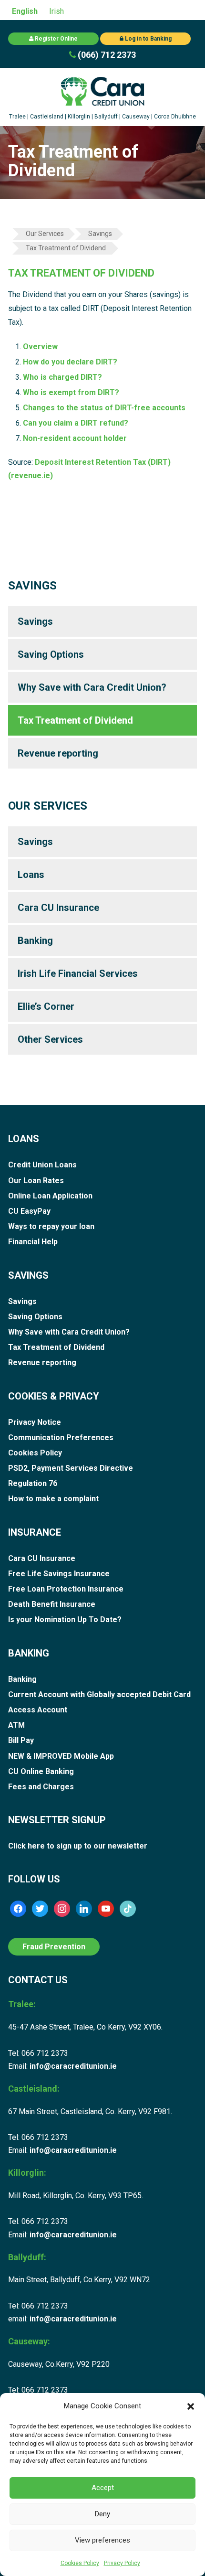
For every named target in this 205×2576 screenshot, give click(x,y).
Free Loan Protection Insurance (66, 1589)
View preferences (102, 2540)
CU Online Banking (41, 1771)
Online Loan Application (50, 1196)
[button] (191, 2406)
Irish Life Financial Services (78, 973)
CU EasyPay (29, 1211)
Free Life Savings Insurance (59, 1574)
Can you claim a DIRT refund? (76, 423)
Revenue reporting (58, 753)
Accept (103, 2488)
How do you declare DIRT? (70, 362)
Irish (56, 11)
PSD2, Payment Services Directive (71, 1468)
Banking (35, 941)
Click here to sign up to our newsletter (78, 1846)
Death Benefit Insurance (52, 1604)
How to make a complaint (53, 1499)
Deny (102, 2514)
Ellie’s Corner (46, 1006)
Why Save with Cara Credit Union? (92, 687)
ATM (16, 1725)
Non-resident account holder (75, 438)
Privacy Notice (35, 1422)
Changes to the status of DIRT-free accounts (104, 408)
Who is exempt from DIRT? (71, 392)
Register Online (56, 39)
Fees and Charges (41, 1787)
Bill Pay (21, 1740)
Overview (40, 347)
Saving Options (51, 654)
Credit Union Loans (42, 1165)
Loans (31, 875)
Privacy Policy (122, 2563)
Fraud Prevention (54, 1947)
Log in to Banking (148, 39)
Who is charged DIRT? (62, 377)
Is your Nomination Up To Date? (65, 1619)
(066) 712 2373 (106, 55)
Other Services (50, 1039)
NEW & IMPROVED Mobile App (61, 1756)
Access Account (38, 1710)
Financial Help (33, 1242)
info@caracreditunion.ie (73, 2066)
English (25, 11)
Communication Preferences (61, 1438)
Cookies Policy (80, 2563)
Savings (35, 621)
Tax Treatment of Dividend (75, 720)
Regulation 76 (33, 1483)
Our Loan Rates (36, 1181)
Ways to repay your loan (51, 1226)
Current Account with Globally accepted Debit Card (99, 1694)
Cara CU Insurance (58, 908)
